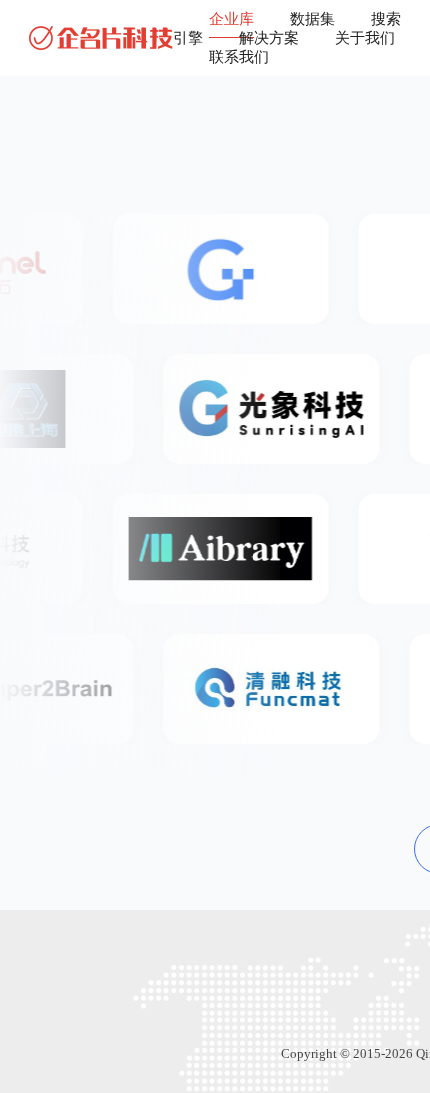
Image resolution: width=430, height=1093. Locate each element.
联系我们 (239, 57)
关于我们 (365, 38)
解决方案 (269, 38)
